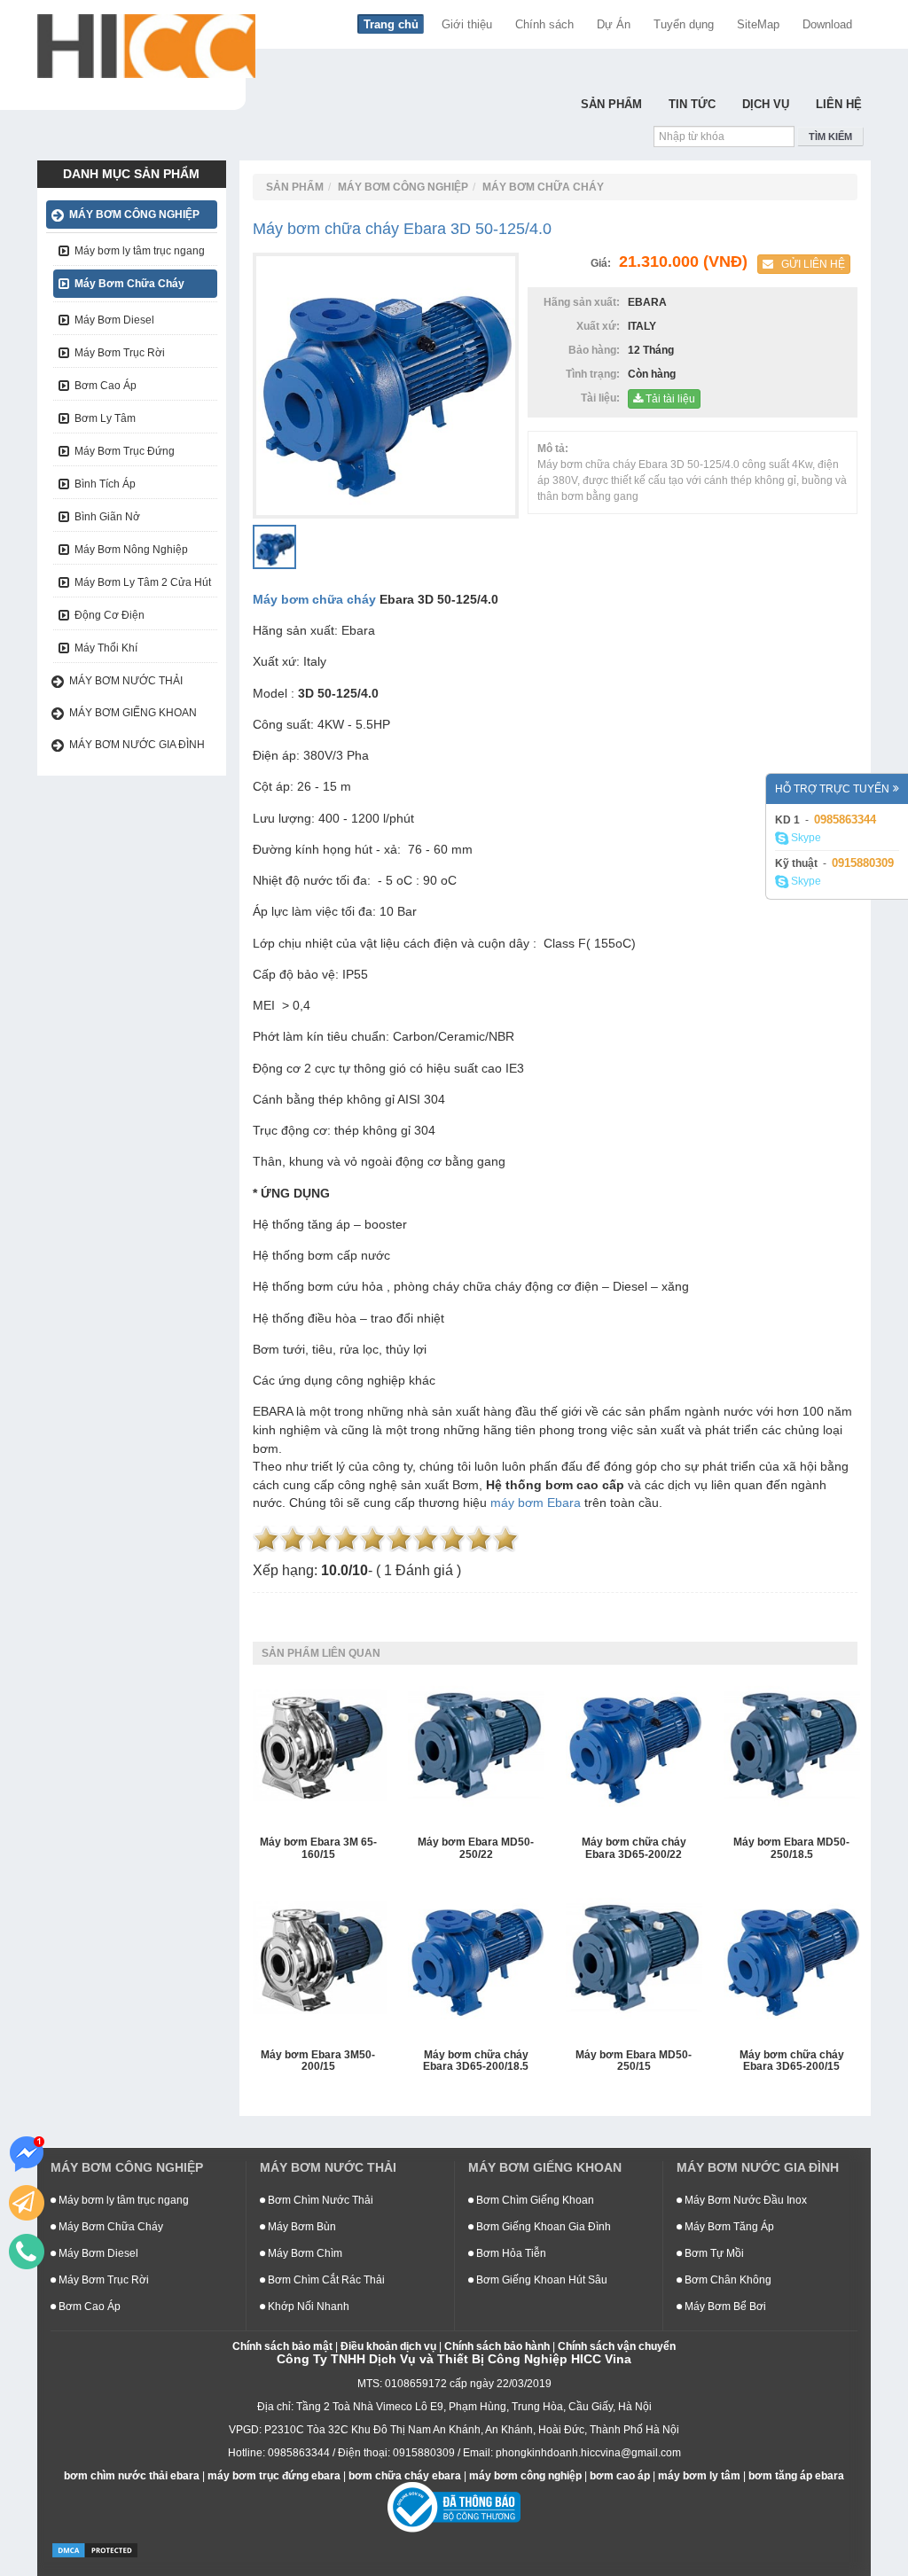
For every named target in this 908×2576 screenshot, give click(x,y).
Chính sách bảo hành (497, 2346)
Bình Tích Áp (105, 484)
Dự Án (614, 24)
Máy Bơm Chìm (304, 2253)
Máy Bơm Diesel (114, 320)
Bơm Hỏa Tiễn (510, 2253)
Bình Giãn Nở (107, 517)
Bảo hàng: (597, 350)
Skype (805, 838)
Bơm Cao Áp (106, 386)
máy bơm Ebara (536, 1503)
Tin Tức (692, 104)
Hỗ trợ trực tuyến (832, 789)
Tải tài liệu (669, 399)
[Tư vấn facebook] (27, 2154)
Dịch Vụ (766, 104)
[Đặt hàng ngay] (27, 2203)
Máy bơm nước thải (126, 681)
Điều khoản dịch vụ (388, 2346)
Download (827, 24)
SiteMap (758, 24)
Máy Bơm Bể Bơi (724, 2307)
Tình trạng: (595, 374)
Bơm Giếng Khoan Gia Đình (542, 2227)
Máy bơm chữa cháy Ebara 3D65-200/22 (634, 1848)
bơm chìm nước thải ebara (132, 2476)
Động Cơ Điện (110, 615)
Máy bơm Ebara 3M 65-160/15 (318, 1848)
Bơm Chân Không (727, 2280)
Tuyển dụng (684, 24)
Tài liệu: (603, 398)
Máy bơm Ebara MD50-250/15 (634, 2061)
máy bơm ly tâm (699, 2476)
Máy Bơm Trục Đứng (125, 451)
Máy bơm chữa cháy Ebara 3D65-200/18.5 (476, 2061)
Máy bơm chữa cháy (314, 599)
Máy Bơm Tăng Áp (728, 2227)
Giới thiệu (467, 24)
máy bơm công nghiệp (525, 2476)
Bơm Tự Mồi (713, 2253)
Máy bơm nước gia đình (137, 745)
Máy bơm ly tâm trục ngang (140, 251)
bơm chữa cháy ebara (405, 2476)
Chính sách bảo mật (282, 2346)
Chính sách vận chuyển (617, 2346)
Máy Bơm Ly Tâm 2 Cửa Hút (143, 582)
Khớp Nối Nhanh (307, 2307)
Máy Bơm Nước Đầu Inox (744, 2200)
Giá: (603, 263)
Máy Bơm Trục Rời (120, 353)
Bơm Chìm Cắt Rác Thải (325, 2280)
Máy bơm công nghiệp (134, 215)
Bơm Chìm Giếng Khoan (534, 2200)
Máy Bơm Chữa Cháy (129, 284)
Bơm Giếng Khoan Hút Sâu (540, 2280)
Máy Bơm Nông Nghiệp (131, 550)
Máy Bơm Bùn (301, 2227)
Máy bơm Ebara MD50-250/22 (476, 1848)
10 (505, 1539)
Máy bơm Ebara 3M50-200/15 (318, 2061)
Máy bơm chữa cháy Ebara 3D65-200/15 (792, 2061)
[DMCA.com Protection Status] (95, 2549)
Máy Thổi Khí (106, 648)
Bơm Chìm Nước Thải (319, 2200)
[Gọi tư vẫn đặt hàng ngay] (27, 2252)
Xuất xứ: (601, 326)
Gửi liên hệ (809, 264)
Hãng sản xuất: (584, 302)
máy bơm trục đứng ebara (274, 2476)
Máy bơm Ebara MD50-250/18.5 (791, 1848)
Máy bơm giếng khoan (133, 713)
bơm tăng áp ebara (796, 2476)
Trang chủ (391, 24)
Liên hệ (839, 104)
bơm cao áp (620, 2476)
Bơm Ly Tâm (105, 418)
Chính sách (544, 24)
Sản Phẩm (611, 104)
